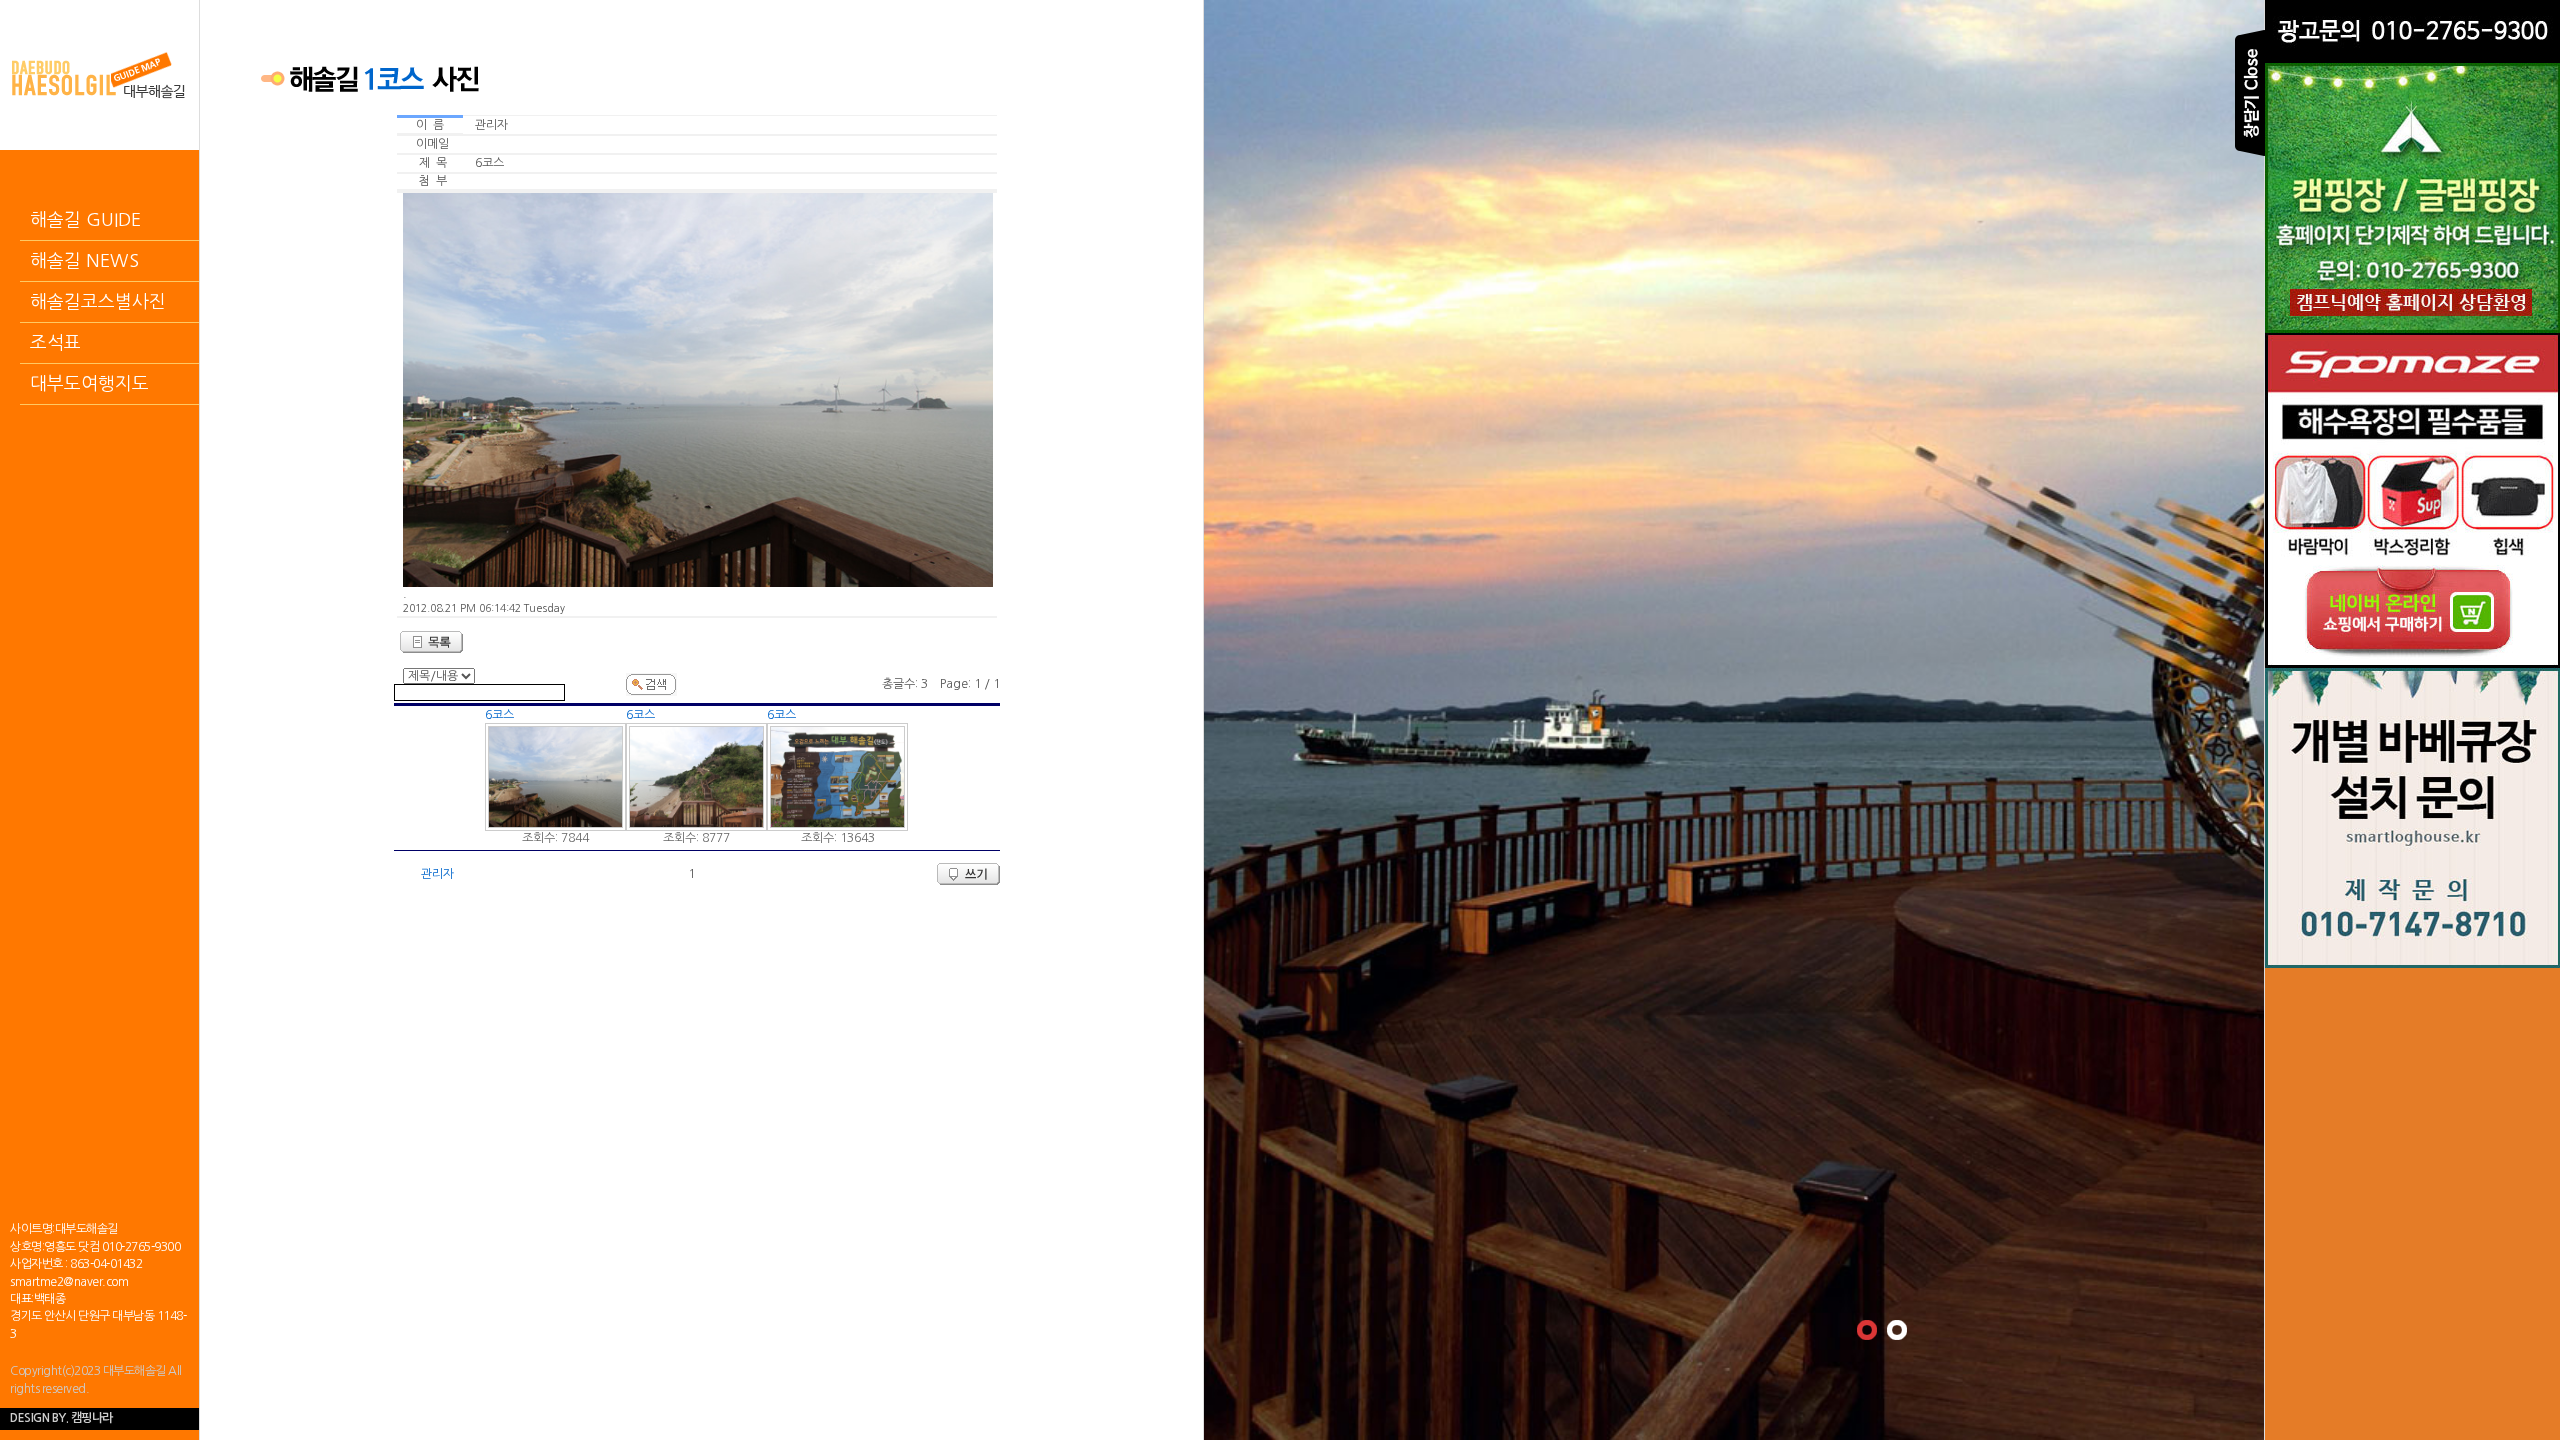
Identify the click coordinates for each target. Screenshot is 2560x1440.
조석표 (55, 343)
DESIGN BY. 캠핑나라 (61, 1418)
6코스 (499, 715)
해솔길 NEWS (84, 261)
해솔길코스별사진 (98, 302)
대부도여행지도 (89, 384)
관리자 (437, 874)
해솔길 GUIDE (85, 220)
